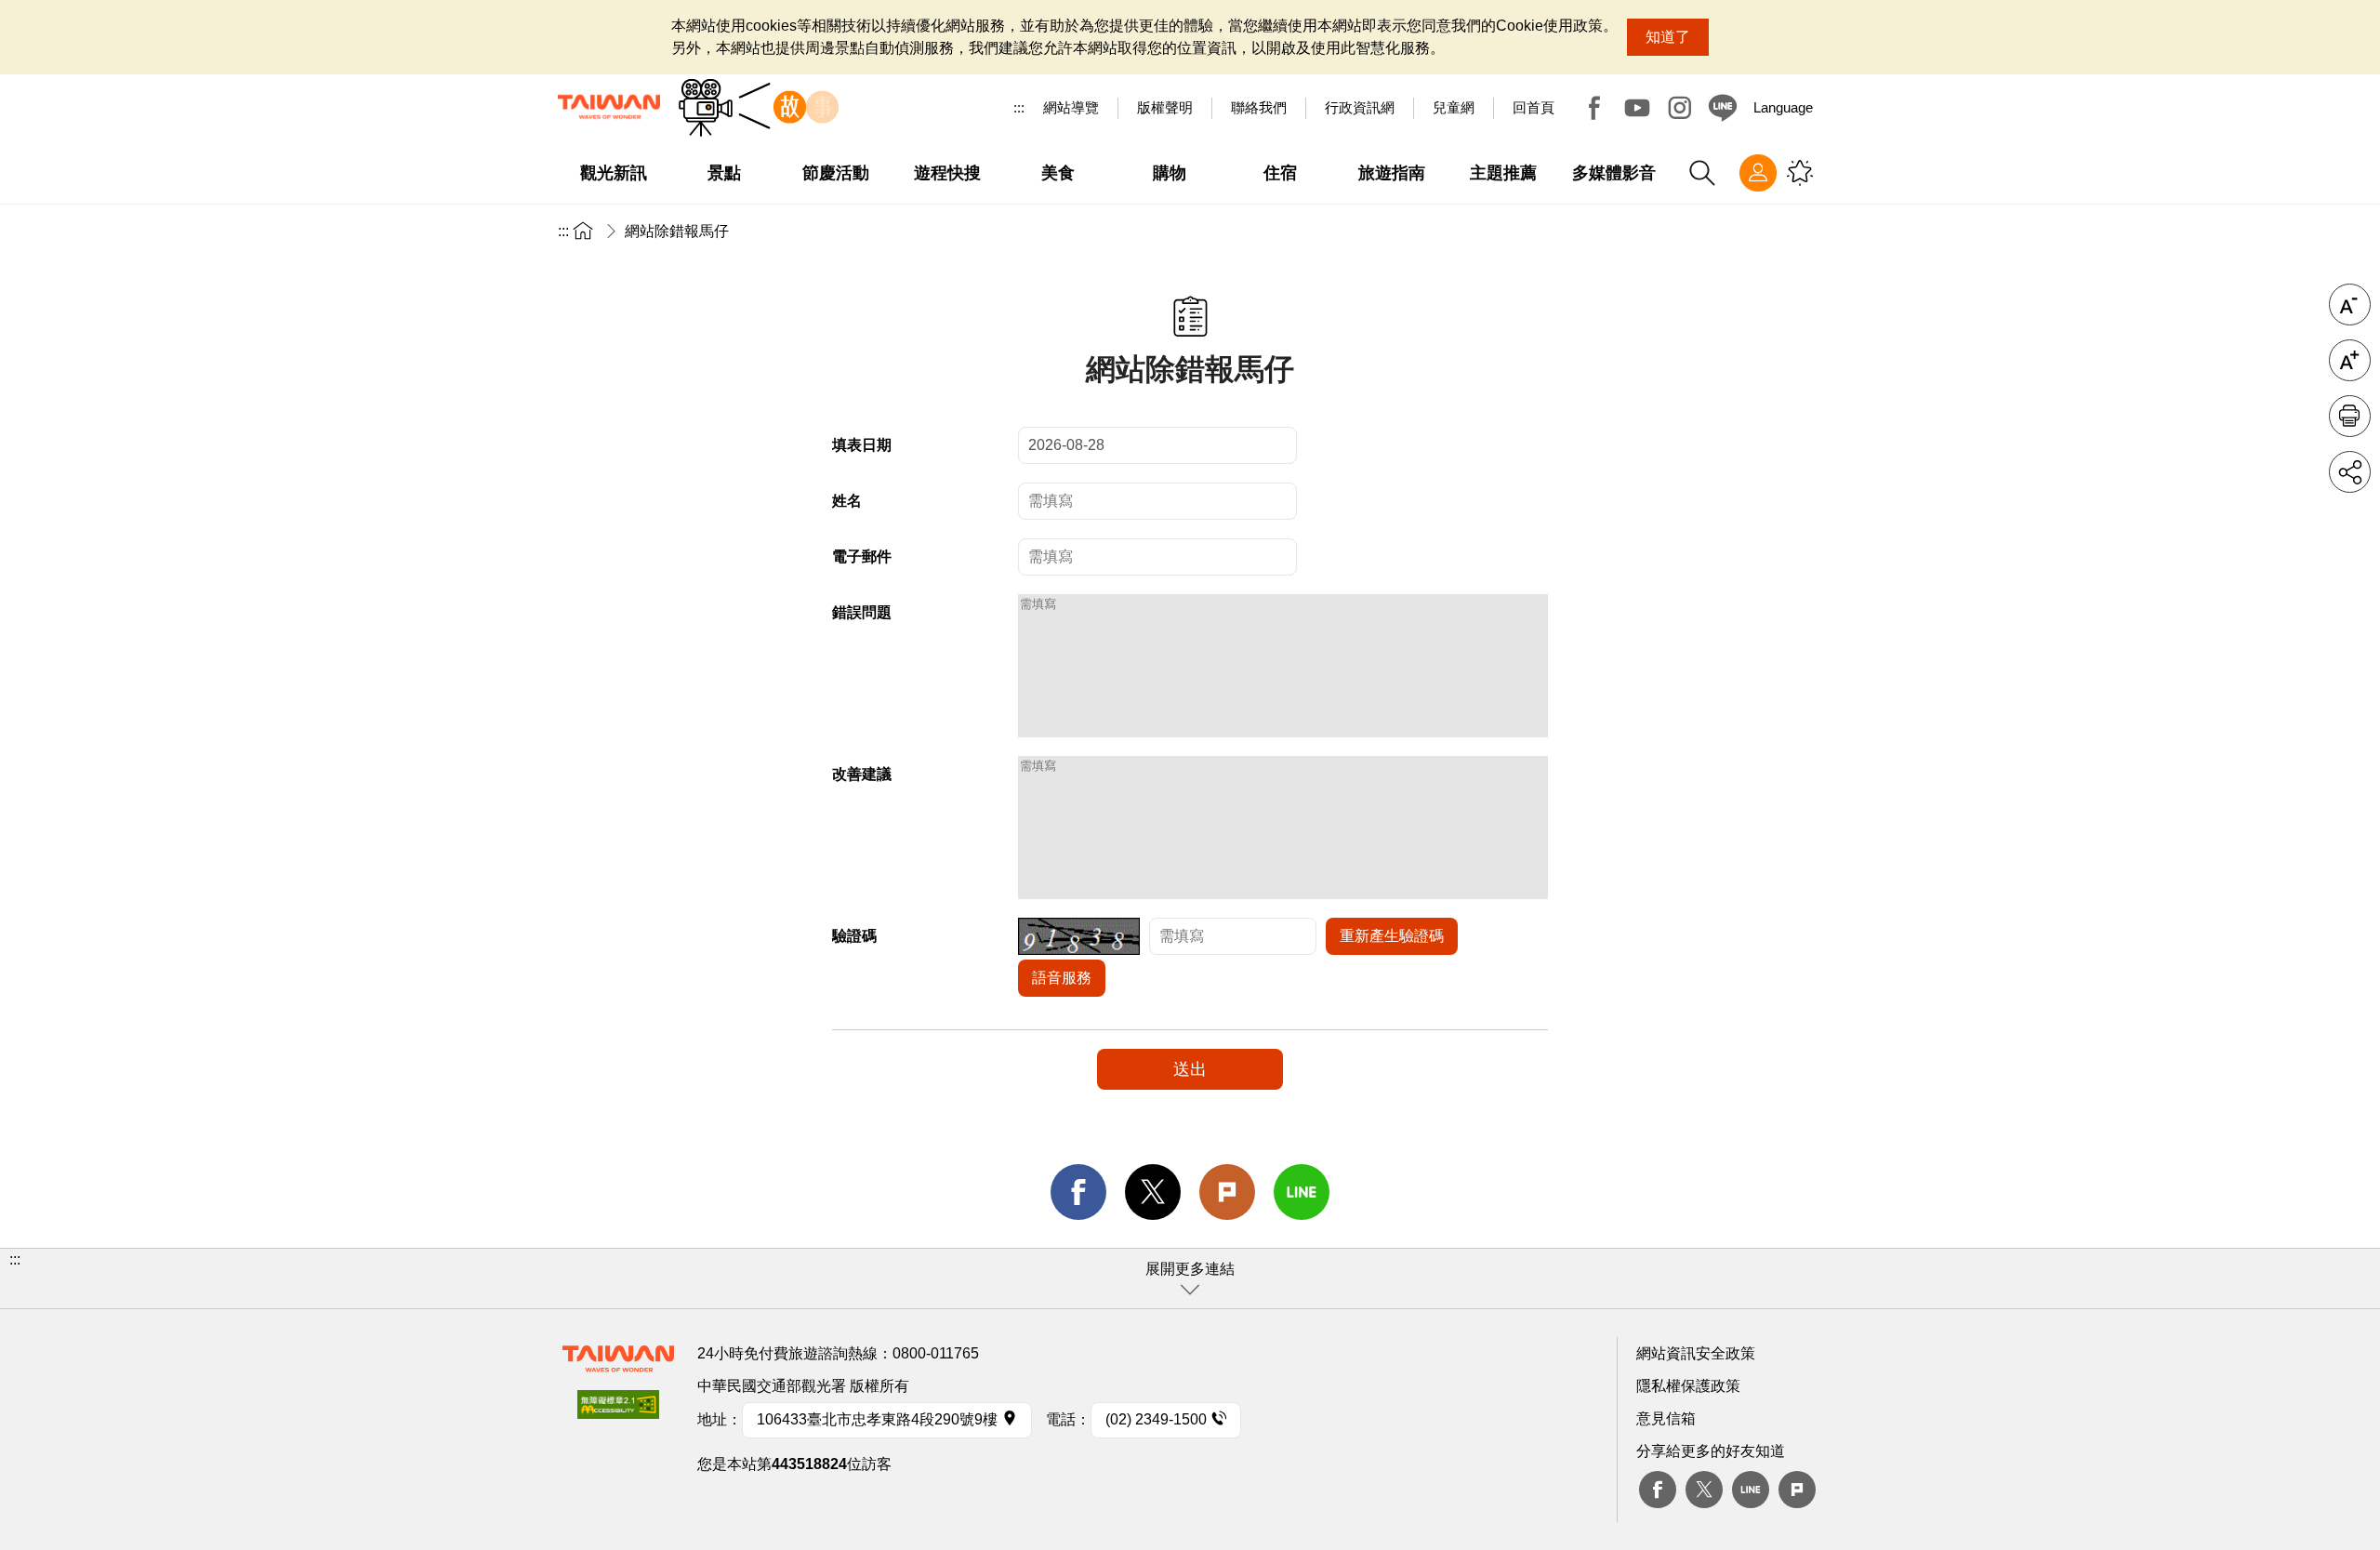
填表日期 (862, 445)
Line (1751, 1490)
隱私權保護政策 (1688, 1386)
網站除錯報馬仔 (677, 231)
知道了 (1668, 37)
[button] (1190, 1278)
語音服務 (1062, 978)
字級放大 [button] (2350, 360)
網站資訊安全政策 (1696, 1353)
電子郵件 (862, 556)
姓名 (847, 501)
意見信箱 (1666, 1418)
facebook (1078, 1192)
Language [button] (1783, 107)
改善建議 (862, 774)
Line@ (1723, 108)
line (1302, 1192)
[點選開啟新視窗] (618, 1410)
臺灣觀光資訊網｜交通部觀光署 (609, 107)
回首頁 (1534, 107)
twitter (1153, 1192)
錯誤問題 (862, 612)
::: (1019, 107)
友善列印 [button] (2350, 416)
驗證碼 (854, 936)
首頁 (583, 230)
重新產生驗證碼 (1392, 936)
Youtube (1637, 108)
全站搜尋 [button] (1702, 173)
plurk (1797, 1490)
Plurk (1227, 1192)
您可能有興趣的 (1800, 173)
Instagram (1680, 108)
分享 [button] (2350, 472)
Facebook (1594, 108)
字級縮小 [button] (2350, 305)
